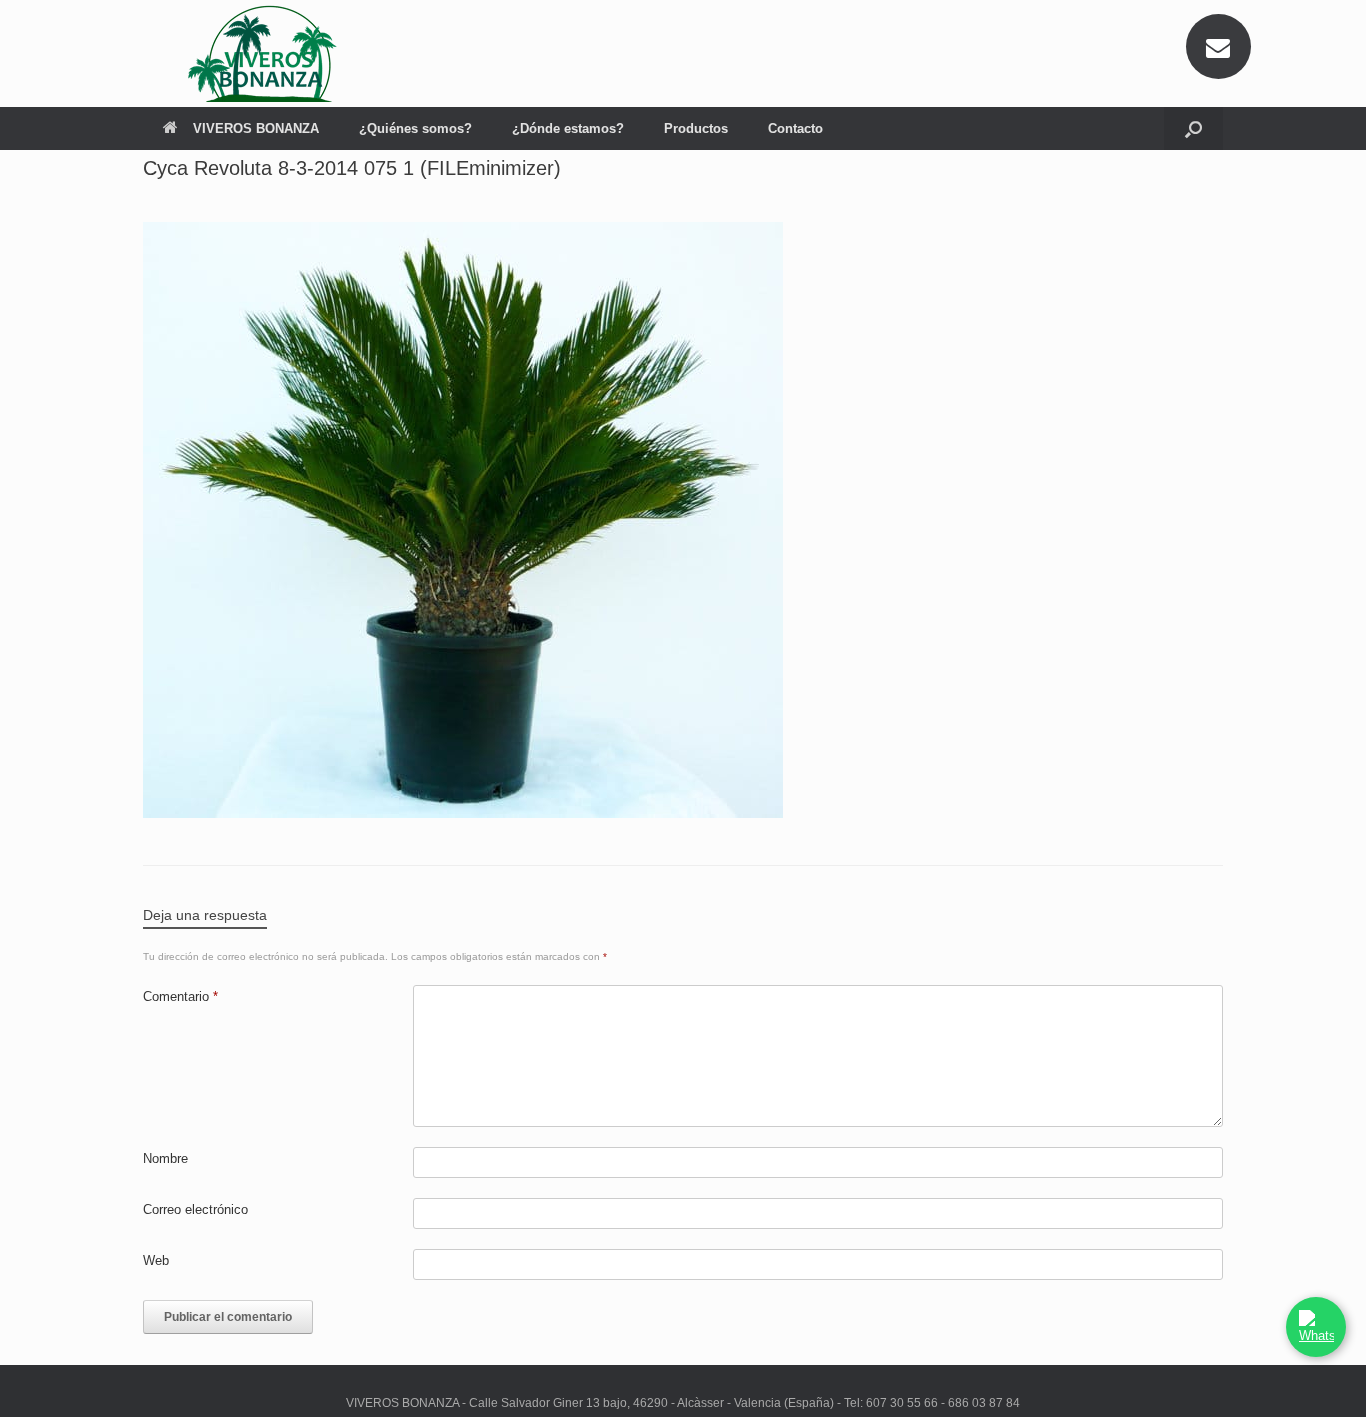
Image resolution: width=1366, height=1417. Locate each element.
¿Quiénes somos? (415, 128)
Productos (696, 128)
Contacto (795, 128)
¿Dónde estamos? (568, 128)
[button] (1193, 128)
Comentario (180, 996)
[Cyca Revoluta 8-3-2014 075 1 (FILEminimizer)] (463, 812)
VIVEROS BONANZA (256, 128)
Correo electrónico (195, 1209)
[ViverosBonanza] (268, 53)
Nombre (165, 1158)
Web (156, 1260)
